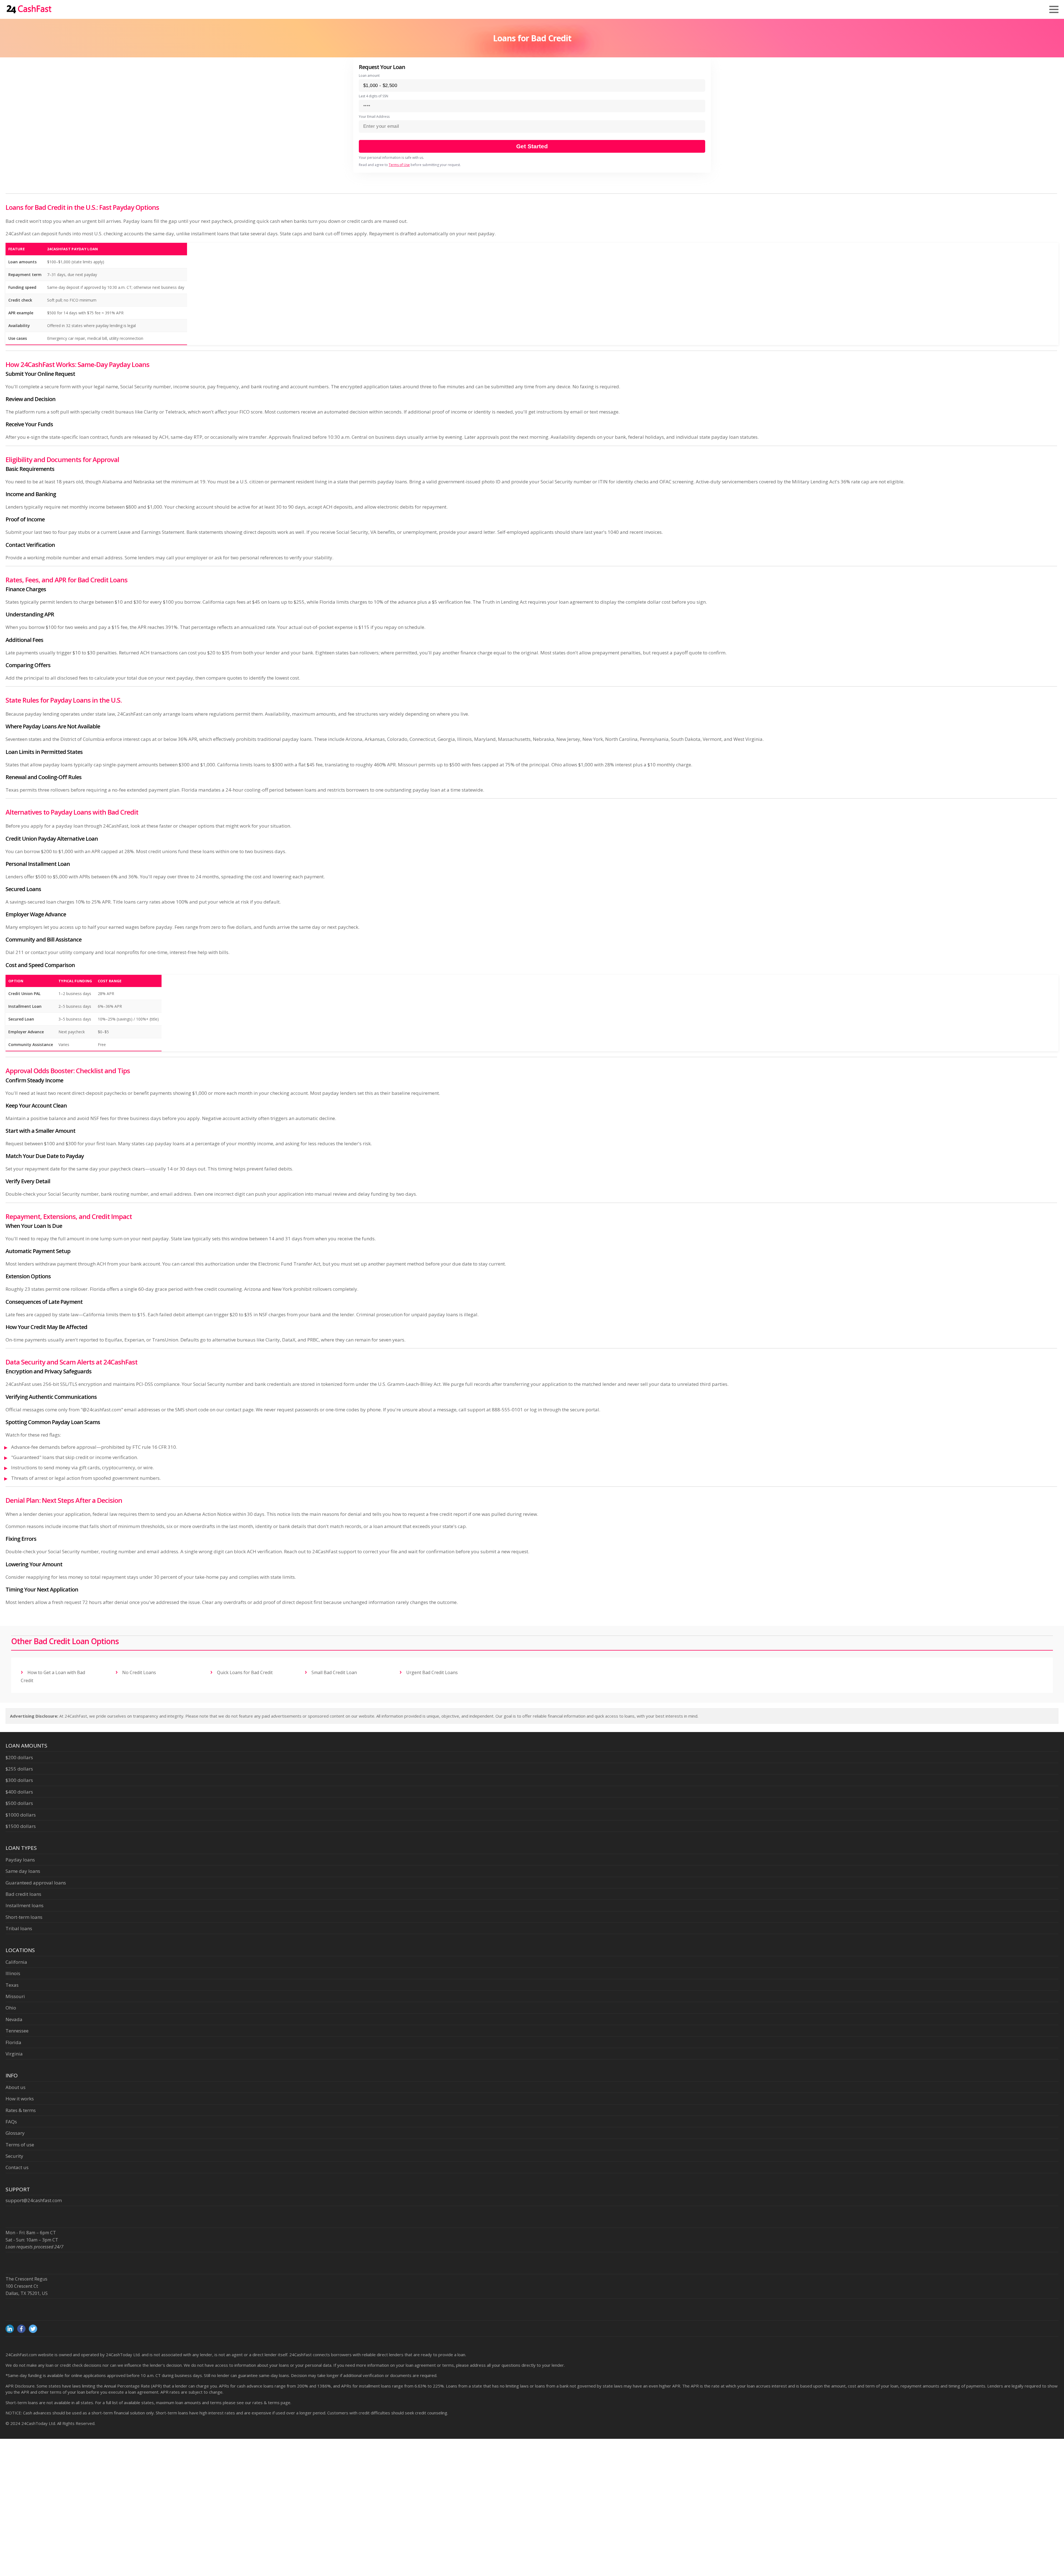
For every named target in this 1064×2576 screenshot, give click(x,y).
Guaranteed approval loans (36, 1883)
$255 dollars (19, 1769)
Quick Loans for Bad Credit (244, 1672)
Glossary (15, 2133)
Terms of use (20, 2145)
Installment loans (25, 1905)
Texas (12, 1985)
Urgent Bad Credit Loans (431, 1672)
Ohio (11, 2008)
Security (14, 2156)
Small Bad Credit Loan (334, 1672)
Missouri (15, 1996)
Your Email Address (374, 117)
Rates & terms (21, 2110)
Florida (13, 2042)
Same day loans (23, 1871)
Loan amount (369, 76)
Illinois (13, 1973)
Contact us (17, 2167)
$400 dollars (19, 1792)
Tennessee (17, 2031)
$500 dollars (19, 1803)
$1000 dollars (21, 1815)
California (16, 1962)
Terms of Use (399, 165)
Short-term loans (24, 1917)
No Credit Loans (139, 1672)
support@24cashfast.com (34, 2200)
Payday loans (20, 1860)
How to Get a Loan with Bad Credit (53, 1676)
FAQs (11, 2122)
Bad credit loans (23, 1894)
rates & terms (266, 2402)
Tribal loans (19, 1928)
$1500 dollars (21, 1826)
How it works (20, 2099)
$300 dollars (19, 1780)
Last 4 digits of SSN (374, 96)
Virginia (14, 2054)
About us (16, 2087)
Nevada (14, 2019)
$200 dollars (19, 1757)
